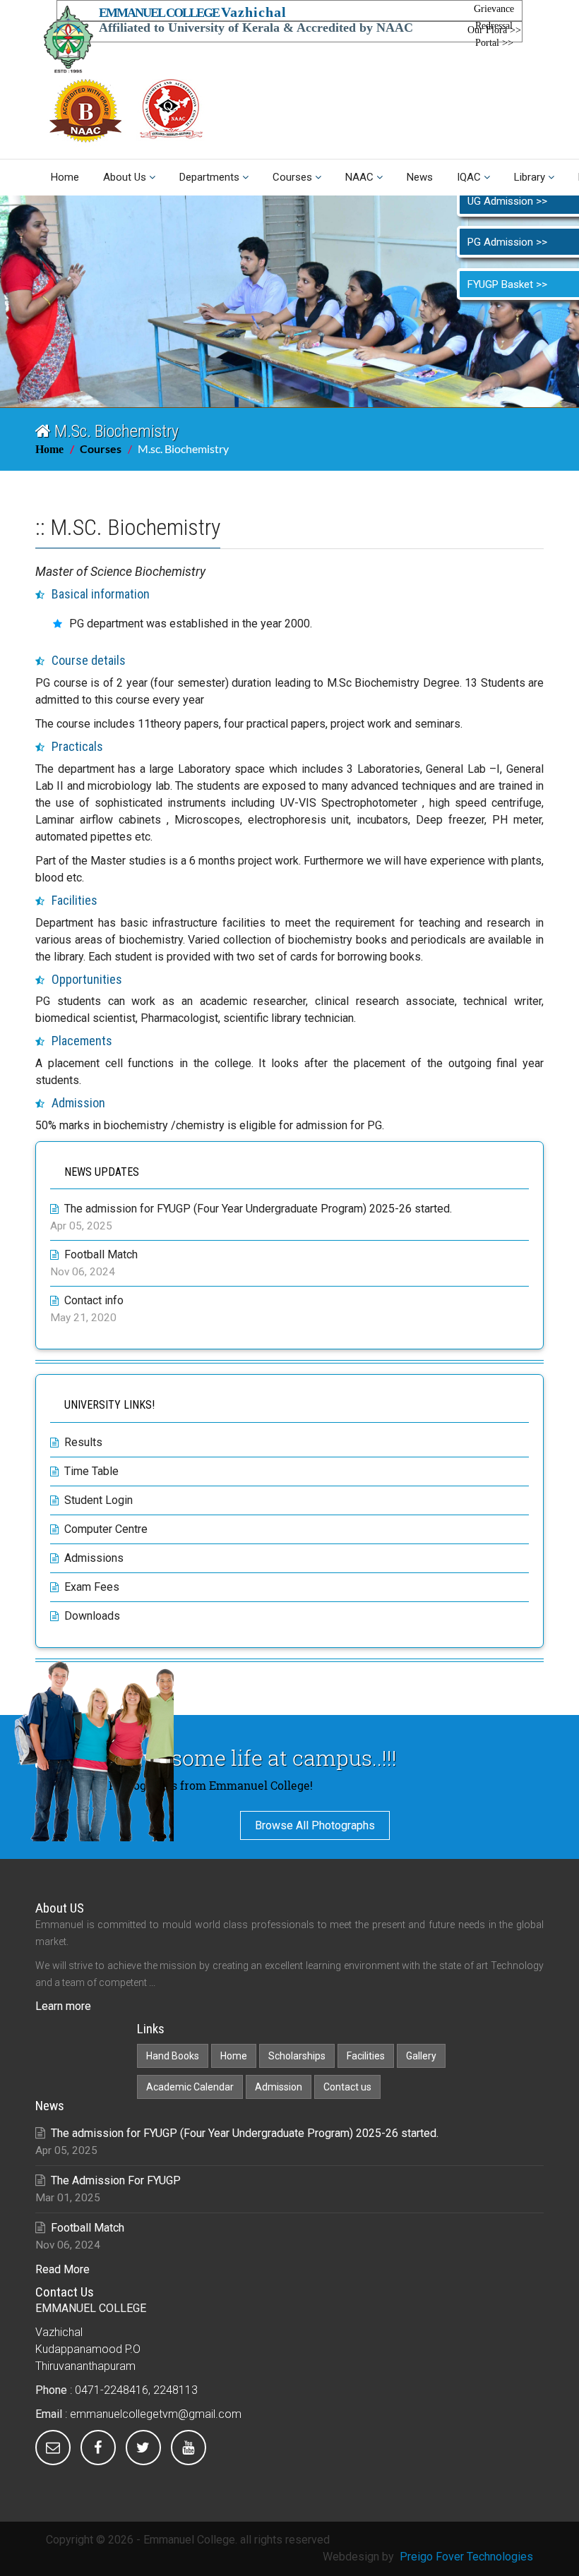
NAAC (359, 177)
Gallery (421, 2056)
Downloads (92, 1616)
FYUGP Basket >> (507, 284)
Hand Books (173, 2056)
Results (83, 1442)
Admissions (94, 1558)
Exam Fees (92, 1587)
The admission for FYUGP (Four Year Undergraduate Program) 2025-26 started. (258, 1209)
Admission (279, 2087)
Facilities (366, 2056)
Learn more (63, 2006)
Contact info (94, 1300)
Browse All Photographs (315, 1825)
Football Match (101, 1254)
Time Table (91, 1471)
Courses (292, 177)
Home (65, 177)
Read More (62, 2269)
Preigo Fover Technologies (466, 2557)
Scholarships (297, 2056)
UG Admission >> (507, 201)
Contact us (347, 2087)
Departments (209, 177)
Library (530, 177)
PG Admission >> (507, 242)
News (420, 177)
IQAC (469, 177)
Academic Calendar (190, 2087)
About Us (125, 177)
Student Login (99, 1500)
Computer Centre (106, 1529)
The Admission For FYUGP (116, 2180)
